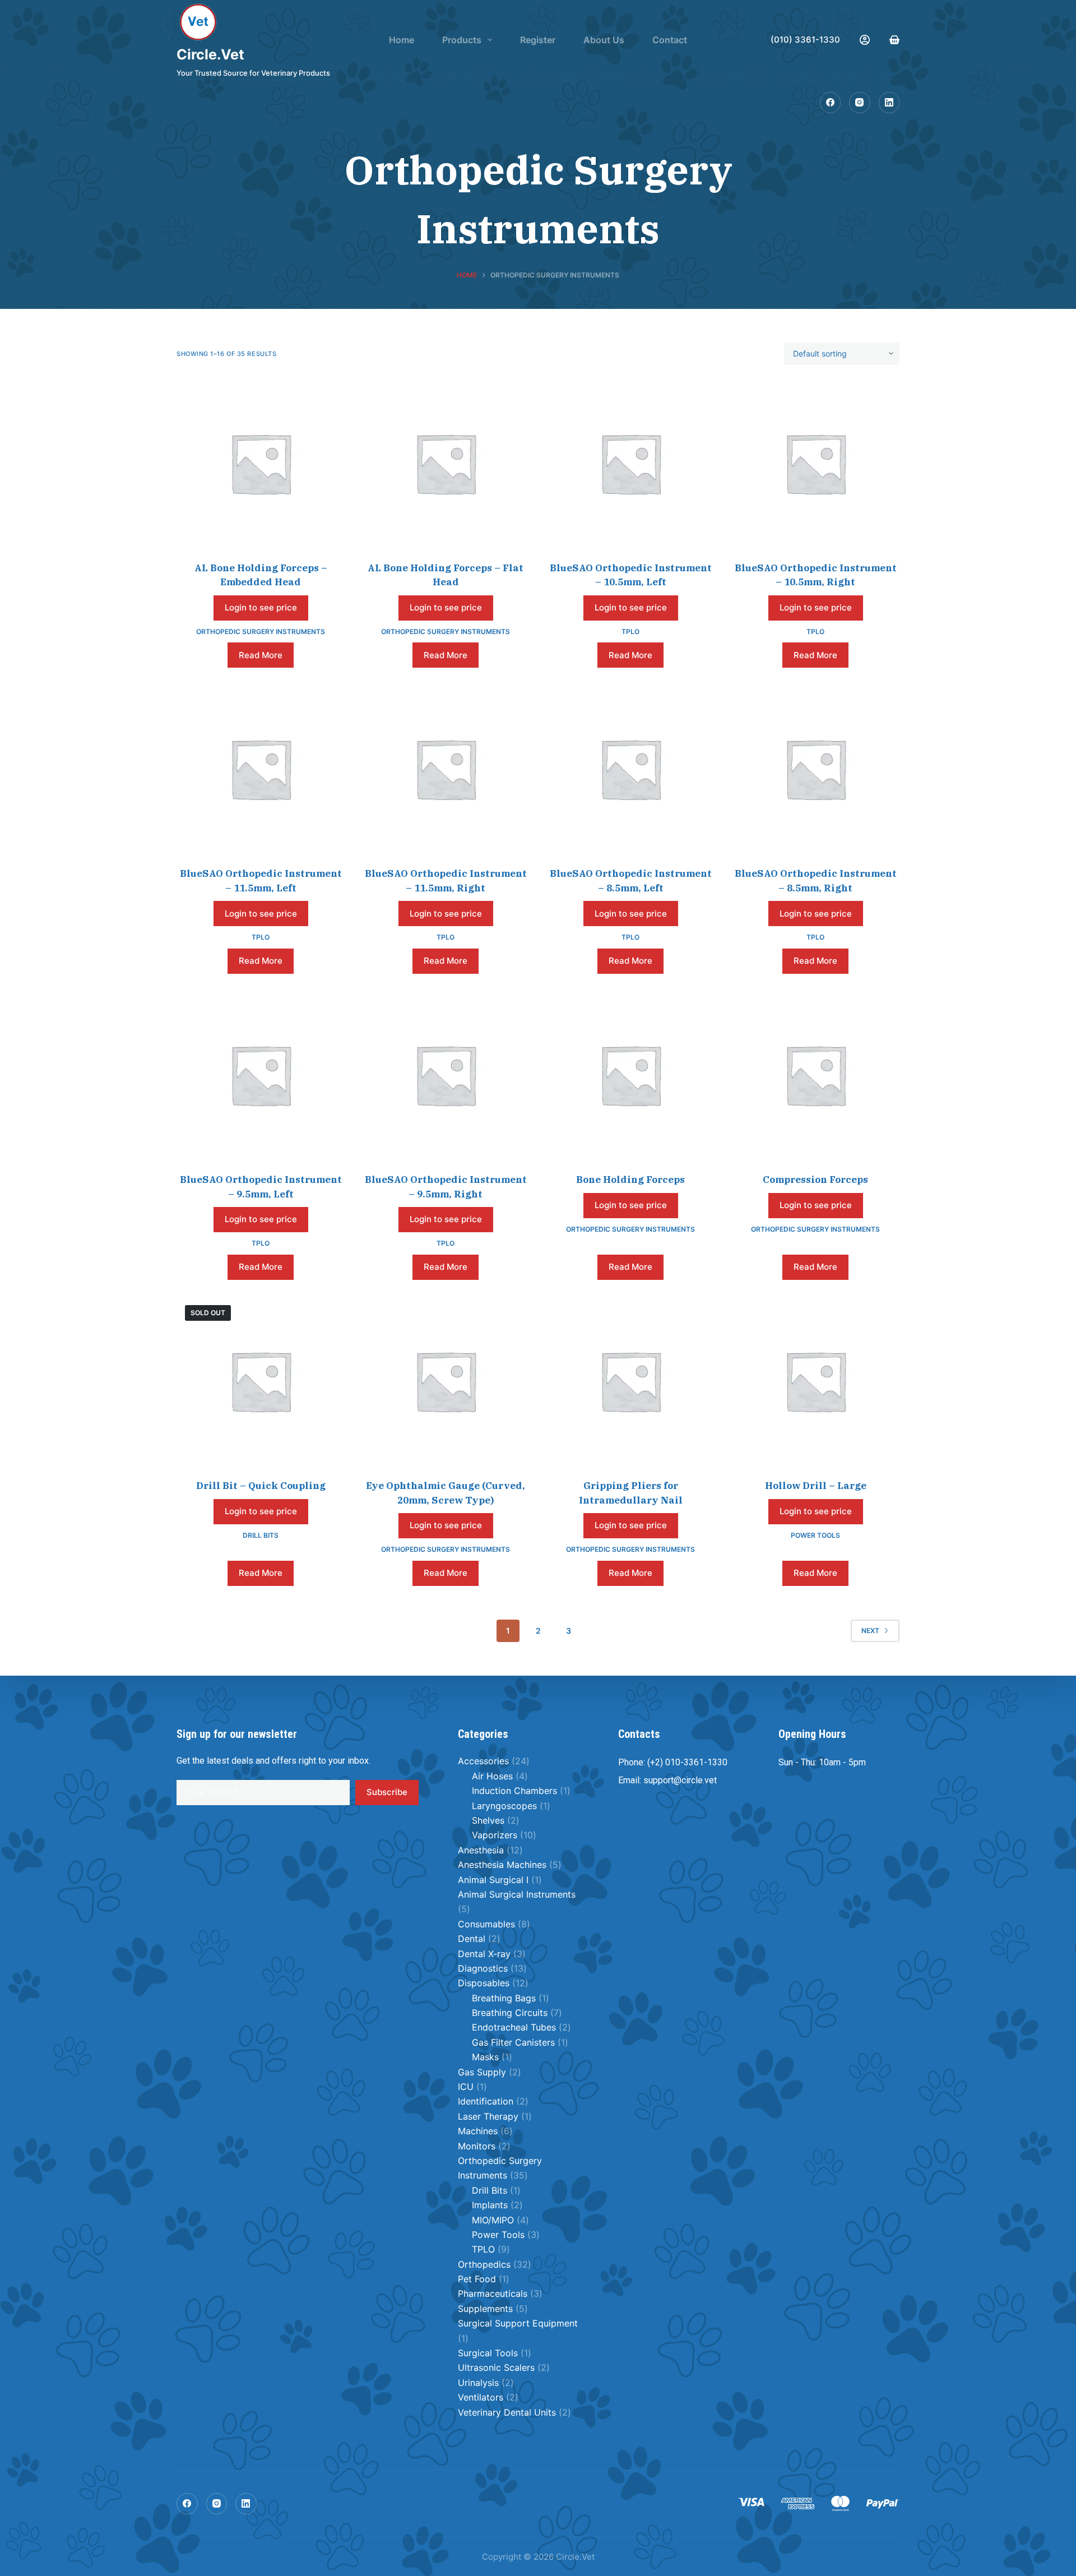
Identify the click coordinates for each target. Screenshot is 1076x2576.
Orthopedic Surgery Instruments (261, 632)
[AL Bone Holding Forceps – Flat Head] (446, 463)
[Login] (865, 40)
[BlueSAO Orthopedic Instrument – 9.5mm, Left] (261, 1075)
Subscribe (387, 1792)
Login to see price (261, 607)
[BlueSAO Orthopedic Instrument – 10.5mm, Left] (630, 463)
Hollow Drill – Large (816, 1486)
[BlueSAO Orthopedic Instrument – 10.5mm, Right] (815, 463)
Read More (261, 655)
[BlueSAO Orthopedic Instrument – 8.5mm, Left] (630, 769)
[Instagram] (860, 103)
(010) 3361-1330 (805, 40)
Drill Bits (261, 1535)
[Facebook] (831, 103)
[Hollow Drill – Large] (815, 1381)
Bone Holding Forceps (630, 1180)
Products (462, 40)
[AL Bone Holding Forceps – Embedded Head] (261, 463)
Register (538, 40)
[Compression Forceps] (815, 1075)
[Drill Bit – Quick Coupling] (261, 1381)
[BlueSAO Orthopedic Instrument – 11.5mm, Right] (446, 769)
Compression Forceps (815, 1180)
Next (870, 1631)
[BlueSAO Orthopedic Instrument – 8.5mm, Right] (815, 769)
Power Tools (815, 1535)
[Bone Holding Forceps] (630, 1075)
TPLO (630, 632)
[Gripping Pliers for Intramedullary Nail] (630, 1381)
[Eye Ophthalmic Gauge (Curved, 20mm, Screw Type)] (446, 1381)
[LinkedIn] (889, 103)
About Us (604, 40)
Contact (670, 40)
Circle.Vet (210, 54)
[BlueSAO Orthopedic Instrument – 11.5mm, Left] (261, 769)
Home (402, 40)
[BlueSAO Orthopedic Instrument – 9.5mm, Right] (446, 1075)
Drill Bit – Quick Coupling (261, 1486)
